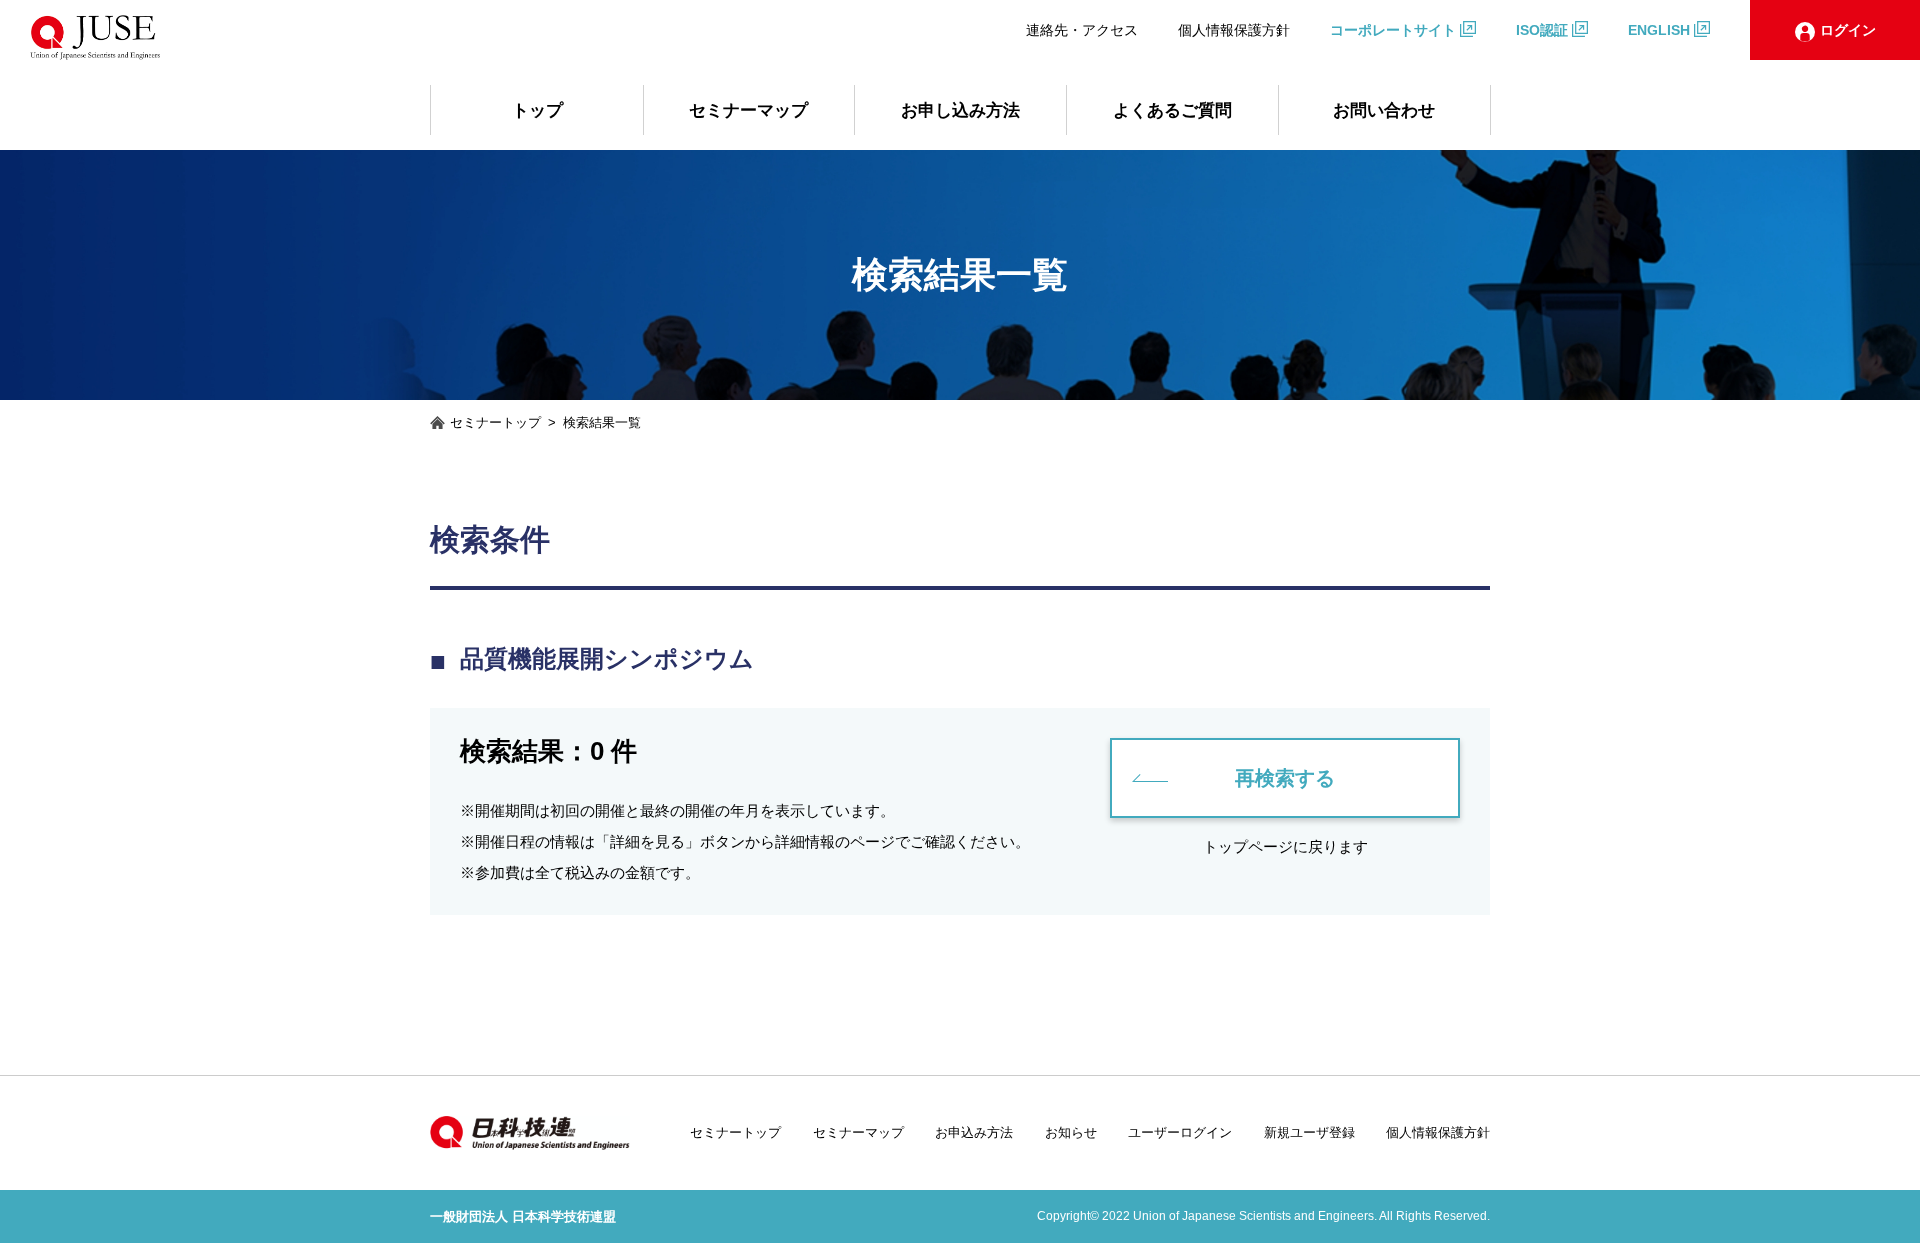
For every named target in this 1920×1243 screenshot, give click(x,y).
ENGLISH (1659, 30)
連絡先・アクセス (1082, 30)
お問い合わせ (1384, 110)
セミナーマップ (748, 110)
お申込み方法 (974, 1132)
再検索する (1285, 778)
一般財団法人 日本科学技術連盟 (523, 1216)
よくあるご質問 (1172, 110)
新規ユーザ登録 (1309, 1132)
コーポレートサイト (1393, 30)
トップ (537, 110)
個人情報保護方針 (1234, 30)
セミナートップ (735, 1132)
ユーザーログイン (1180, 1132)
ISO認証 (1542, 30)
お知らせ (1071, 1132)
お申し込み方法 (960, 110)
